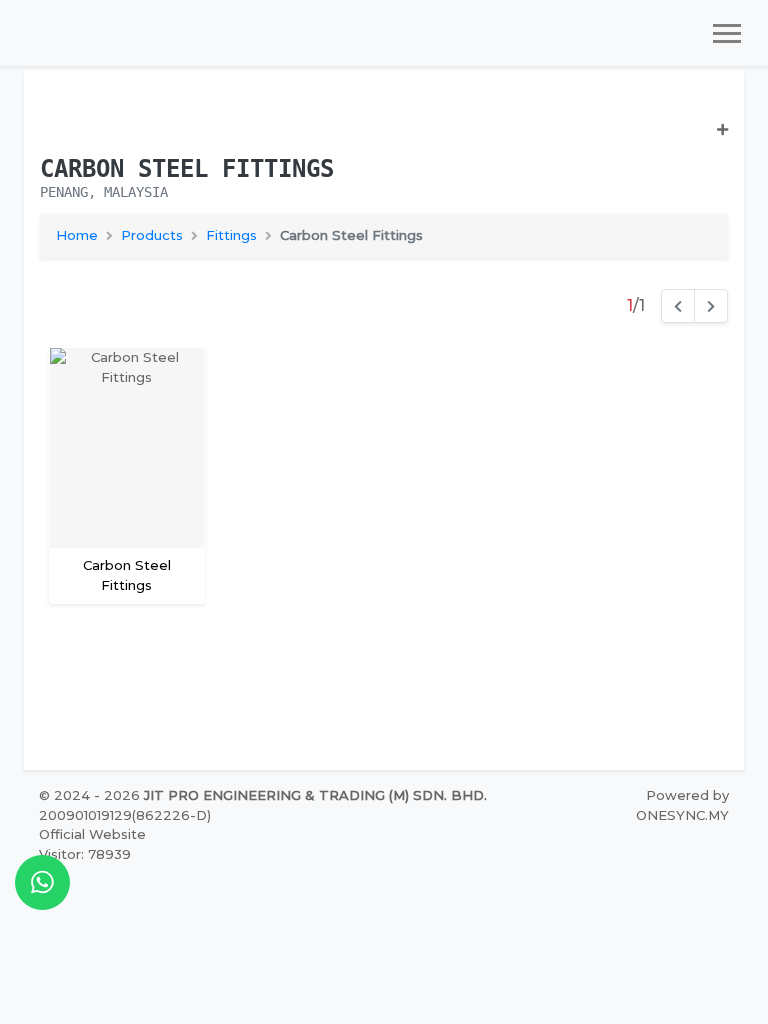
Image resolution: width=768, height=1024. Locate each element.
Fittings (231, 235)
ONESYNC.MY (682, 815)
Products (152, 235)
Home (77, 235)
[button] (384, 138)
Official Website (92, 834)
